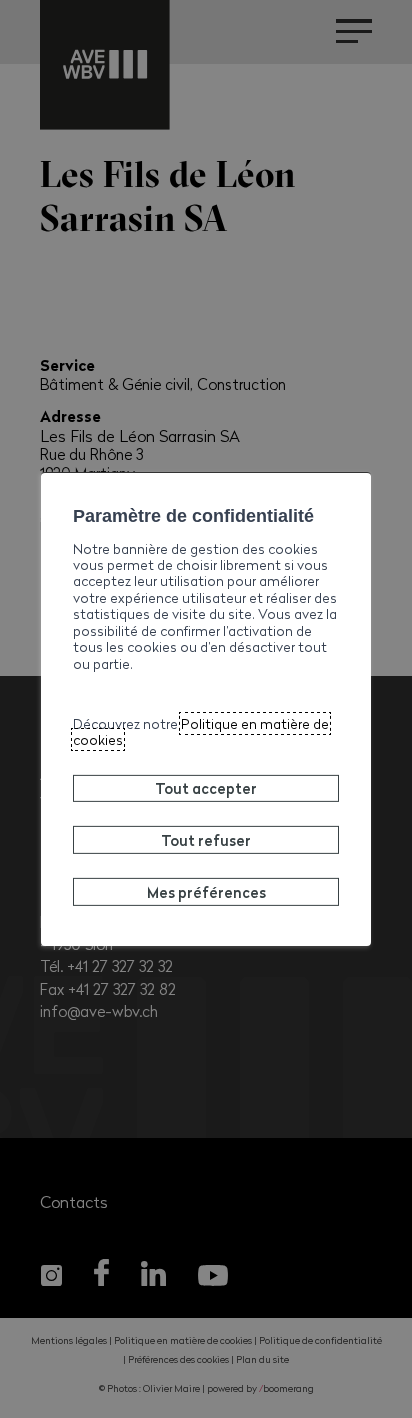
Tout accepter (206, 788)
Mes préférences (206, 892)
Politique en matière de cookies (201, 731)
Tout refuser (206, 840)
